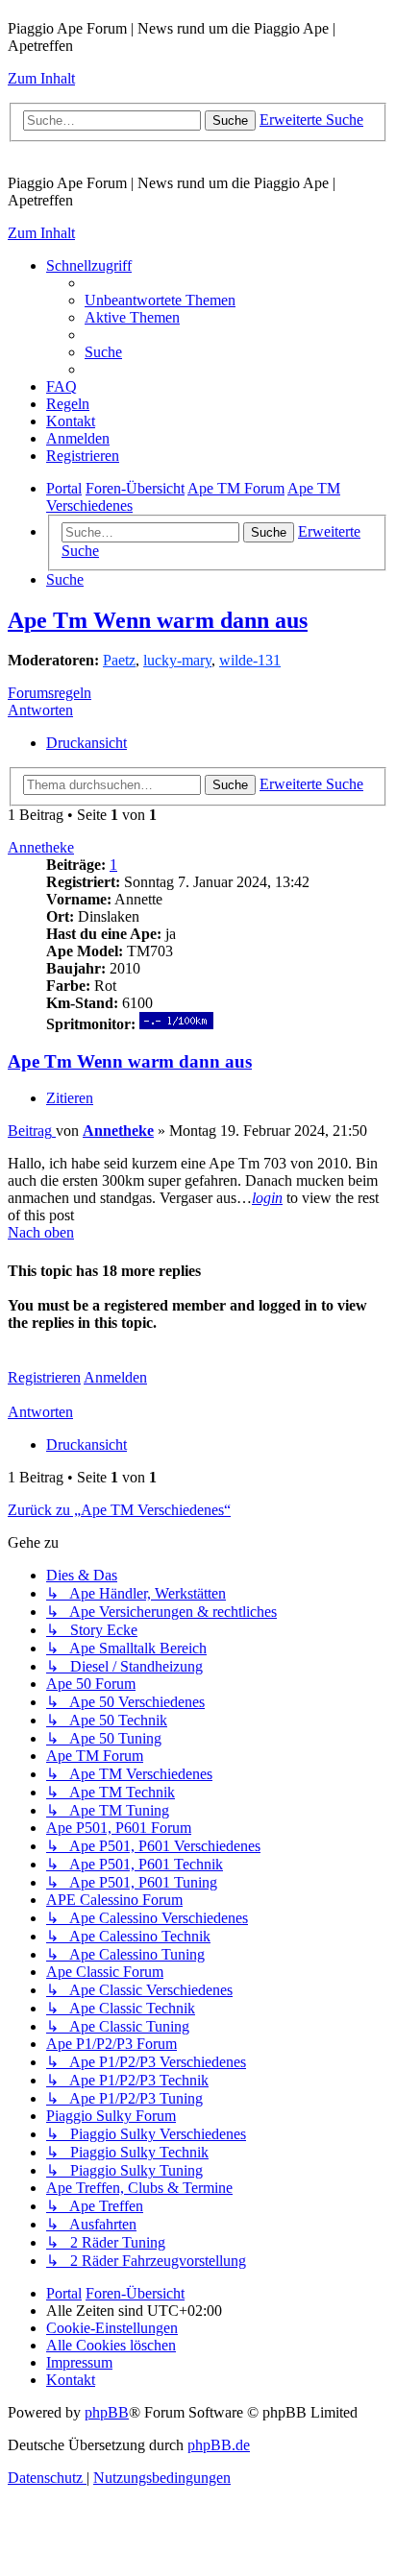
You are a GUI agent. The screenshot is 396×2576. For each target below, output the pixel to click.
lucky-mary (177, 660)
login (267, 1198)
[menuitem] (160, 300)
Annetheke (41, 847)
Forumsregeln (49, 693)
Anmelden (115, 1377)
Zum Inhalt (41, 78)
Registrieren (44, 1377)
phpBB (107, 2412)
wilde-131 (250, 660)
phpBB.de (219, 2445)
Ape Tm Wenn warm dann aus (158, 620)
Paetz (119, 660)
